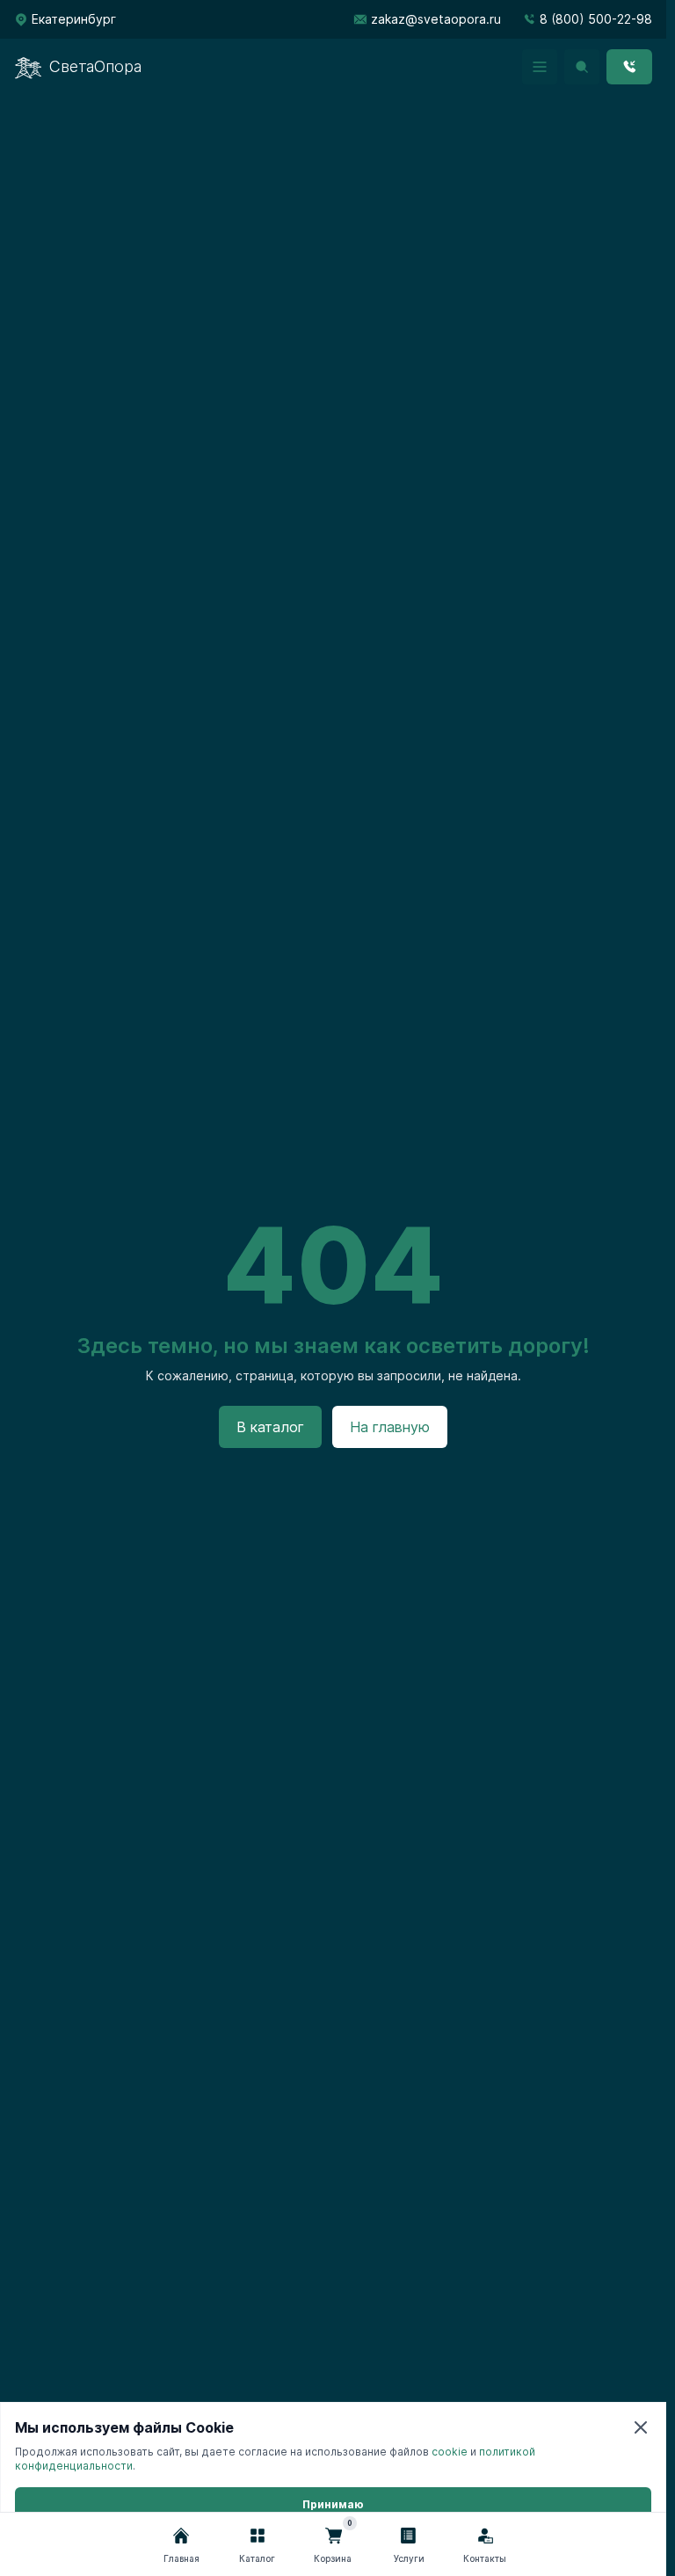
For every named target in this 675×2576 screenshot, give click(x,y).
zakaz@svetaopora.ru (436, 19)
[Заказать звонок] (629, 67)
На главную (390, 1427)
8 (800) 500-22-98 (596, 19)
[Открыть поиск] (582, 67)
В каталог (270, 1427)
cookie (450, 2452)
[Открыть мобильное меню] (540, 67)
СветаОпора (95, 66)
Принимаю (333, 2504)
